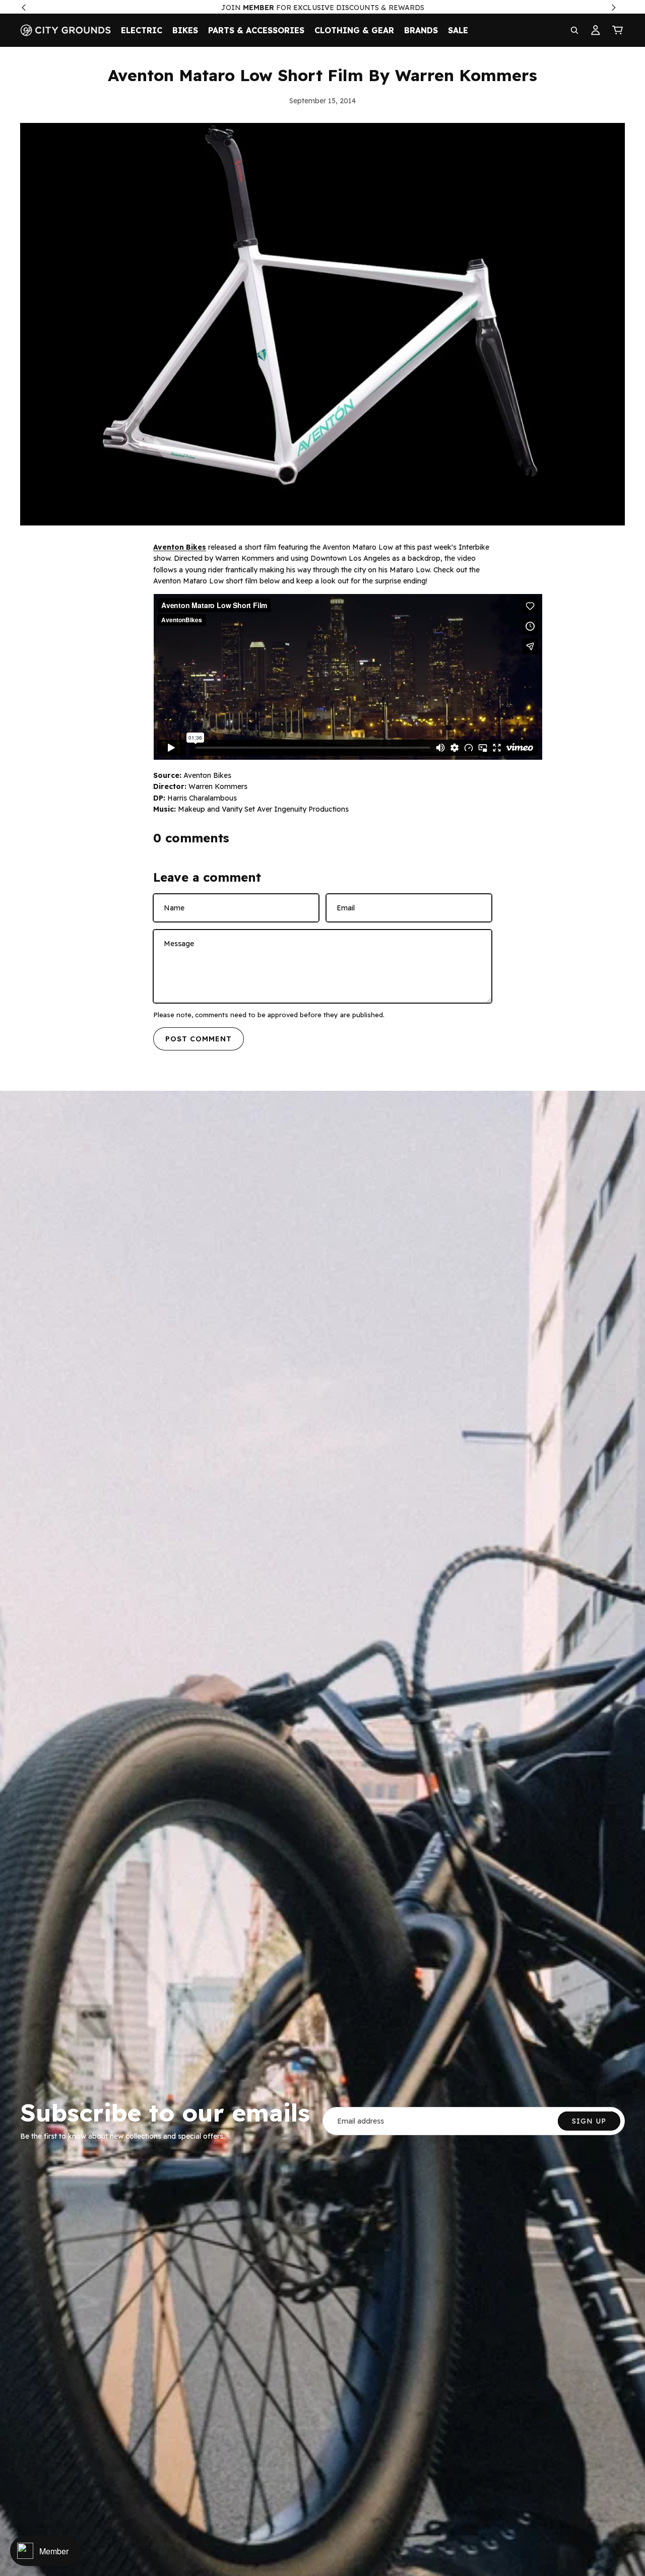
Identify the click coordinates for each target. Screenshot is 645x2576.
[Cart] (618, 30)
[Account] (596, 30)
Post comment (199, 1039)
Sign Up (589, 2121)
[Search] (574, 30)
